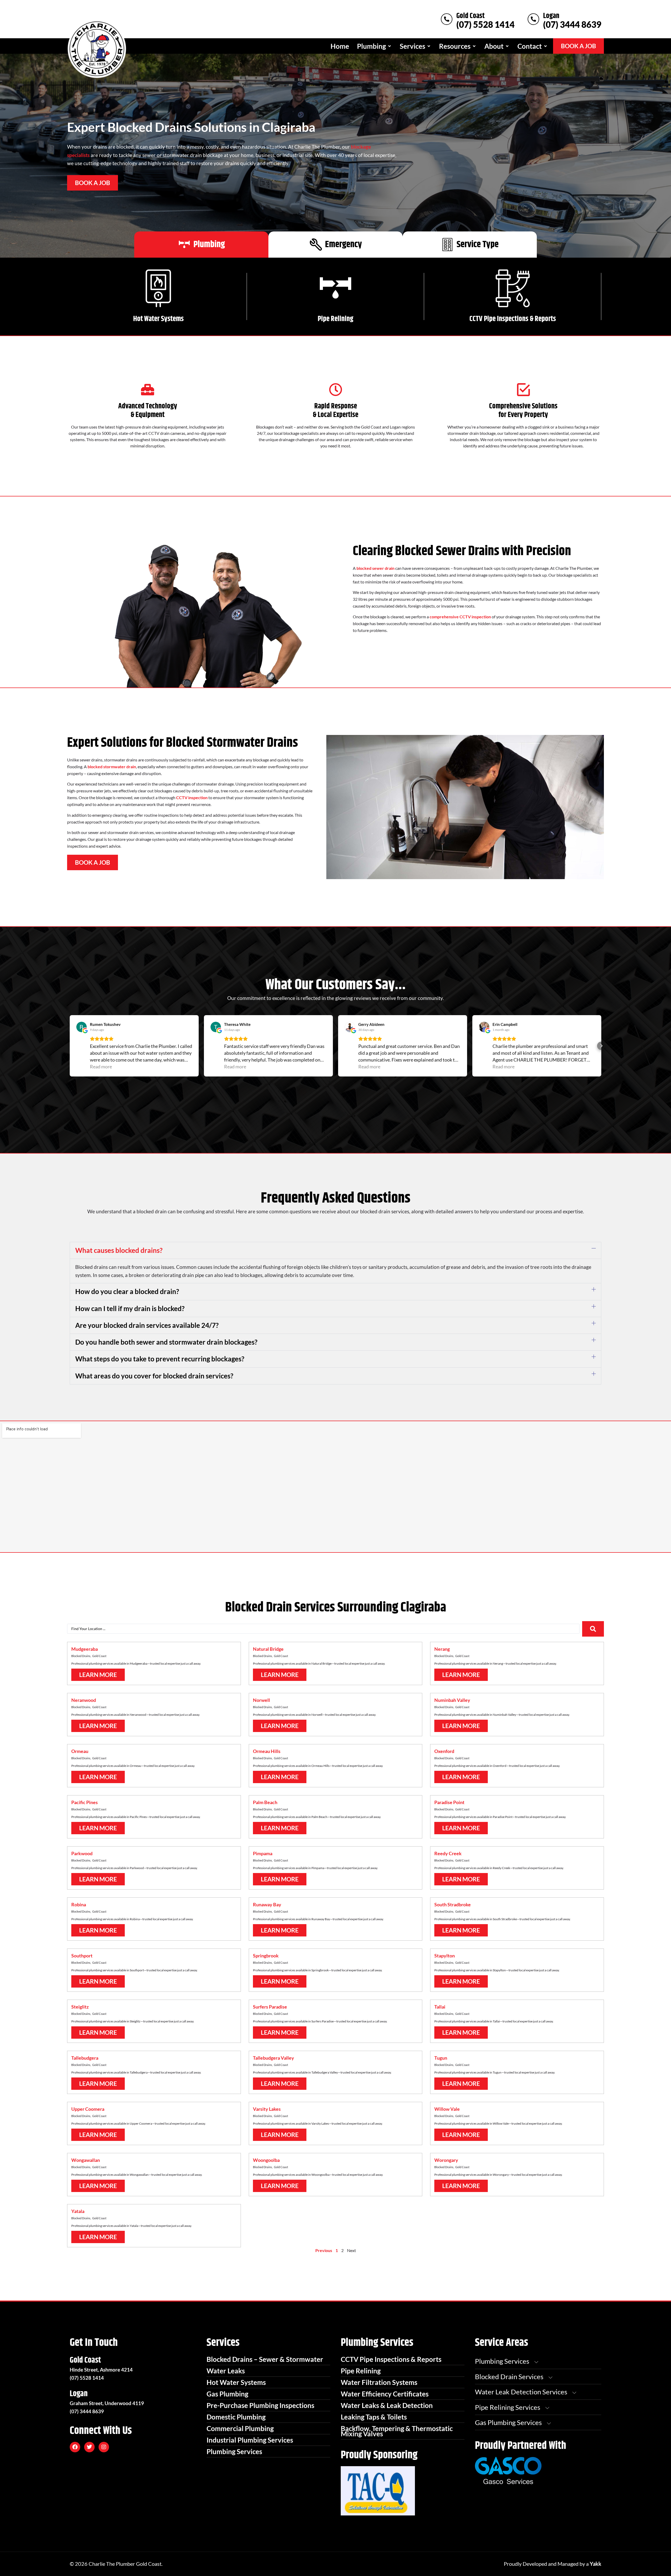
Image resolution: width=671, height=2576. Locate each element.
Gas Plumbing (227, 2394)
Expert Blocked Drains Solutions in (191, 127)
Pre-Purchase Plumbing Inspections (260, 2405)
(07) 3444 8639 (572, 24)
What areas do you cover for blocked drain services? (154, 1376)
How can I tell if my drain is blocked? (130, 1308)
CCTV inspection (192, 797)
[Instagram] (104, 2447)
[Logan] (533, 19)
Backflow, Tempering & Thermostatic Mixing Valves (397, 2431)
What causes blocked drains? (119, 1250)
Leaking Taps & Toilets (374, 2417)
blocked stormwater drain (112, 767)
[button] (374, 46)
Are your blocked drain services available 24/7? (147, 1325)
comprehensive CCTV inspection (460, 617)
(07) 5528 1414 (485, 24)
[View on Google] (82, 1027)
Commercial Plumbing (240, 2428)
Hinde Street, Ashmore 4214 (101, 2370)
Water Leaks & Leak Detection (387, 2405)
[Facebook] (75, 2447)
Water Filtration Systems (379, 2382)
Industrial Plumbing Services (250, 2440)
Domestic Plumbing (236, 2417)
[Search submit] (593, 1629)
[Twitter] (89, 2447)
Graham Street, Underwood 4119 (107, 2403)
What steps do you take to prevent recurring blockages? (160, 1359)
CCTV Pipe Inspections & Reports (513, 319)
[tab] (201, 245)
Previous (324, 2250)
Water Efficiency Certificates (385, 2394)
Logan (551, 16)
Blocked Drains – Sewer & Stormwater (265, 2359)
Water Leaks (226, 2371)
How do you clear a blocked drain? (127, 1291)
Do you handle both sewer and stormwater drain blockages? (166, 1342)
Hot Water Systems (158, 319)
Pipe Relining (335, 319)
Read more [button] (101, 1067)
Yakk (596, 2564)
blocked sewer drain (375, 568)
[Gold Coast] (447, 19)
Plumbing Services (234, 2451)
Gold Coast (470, 16)
